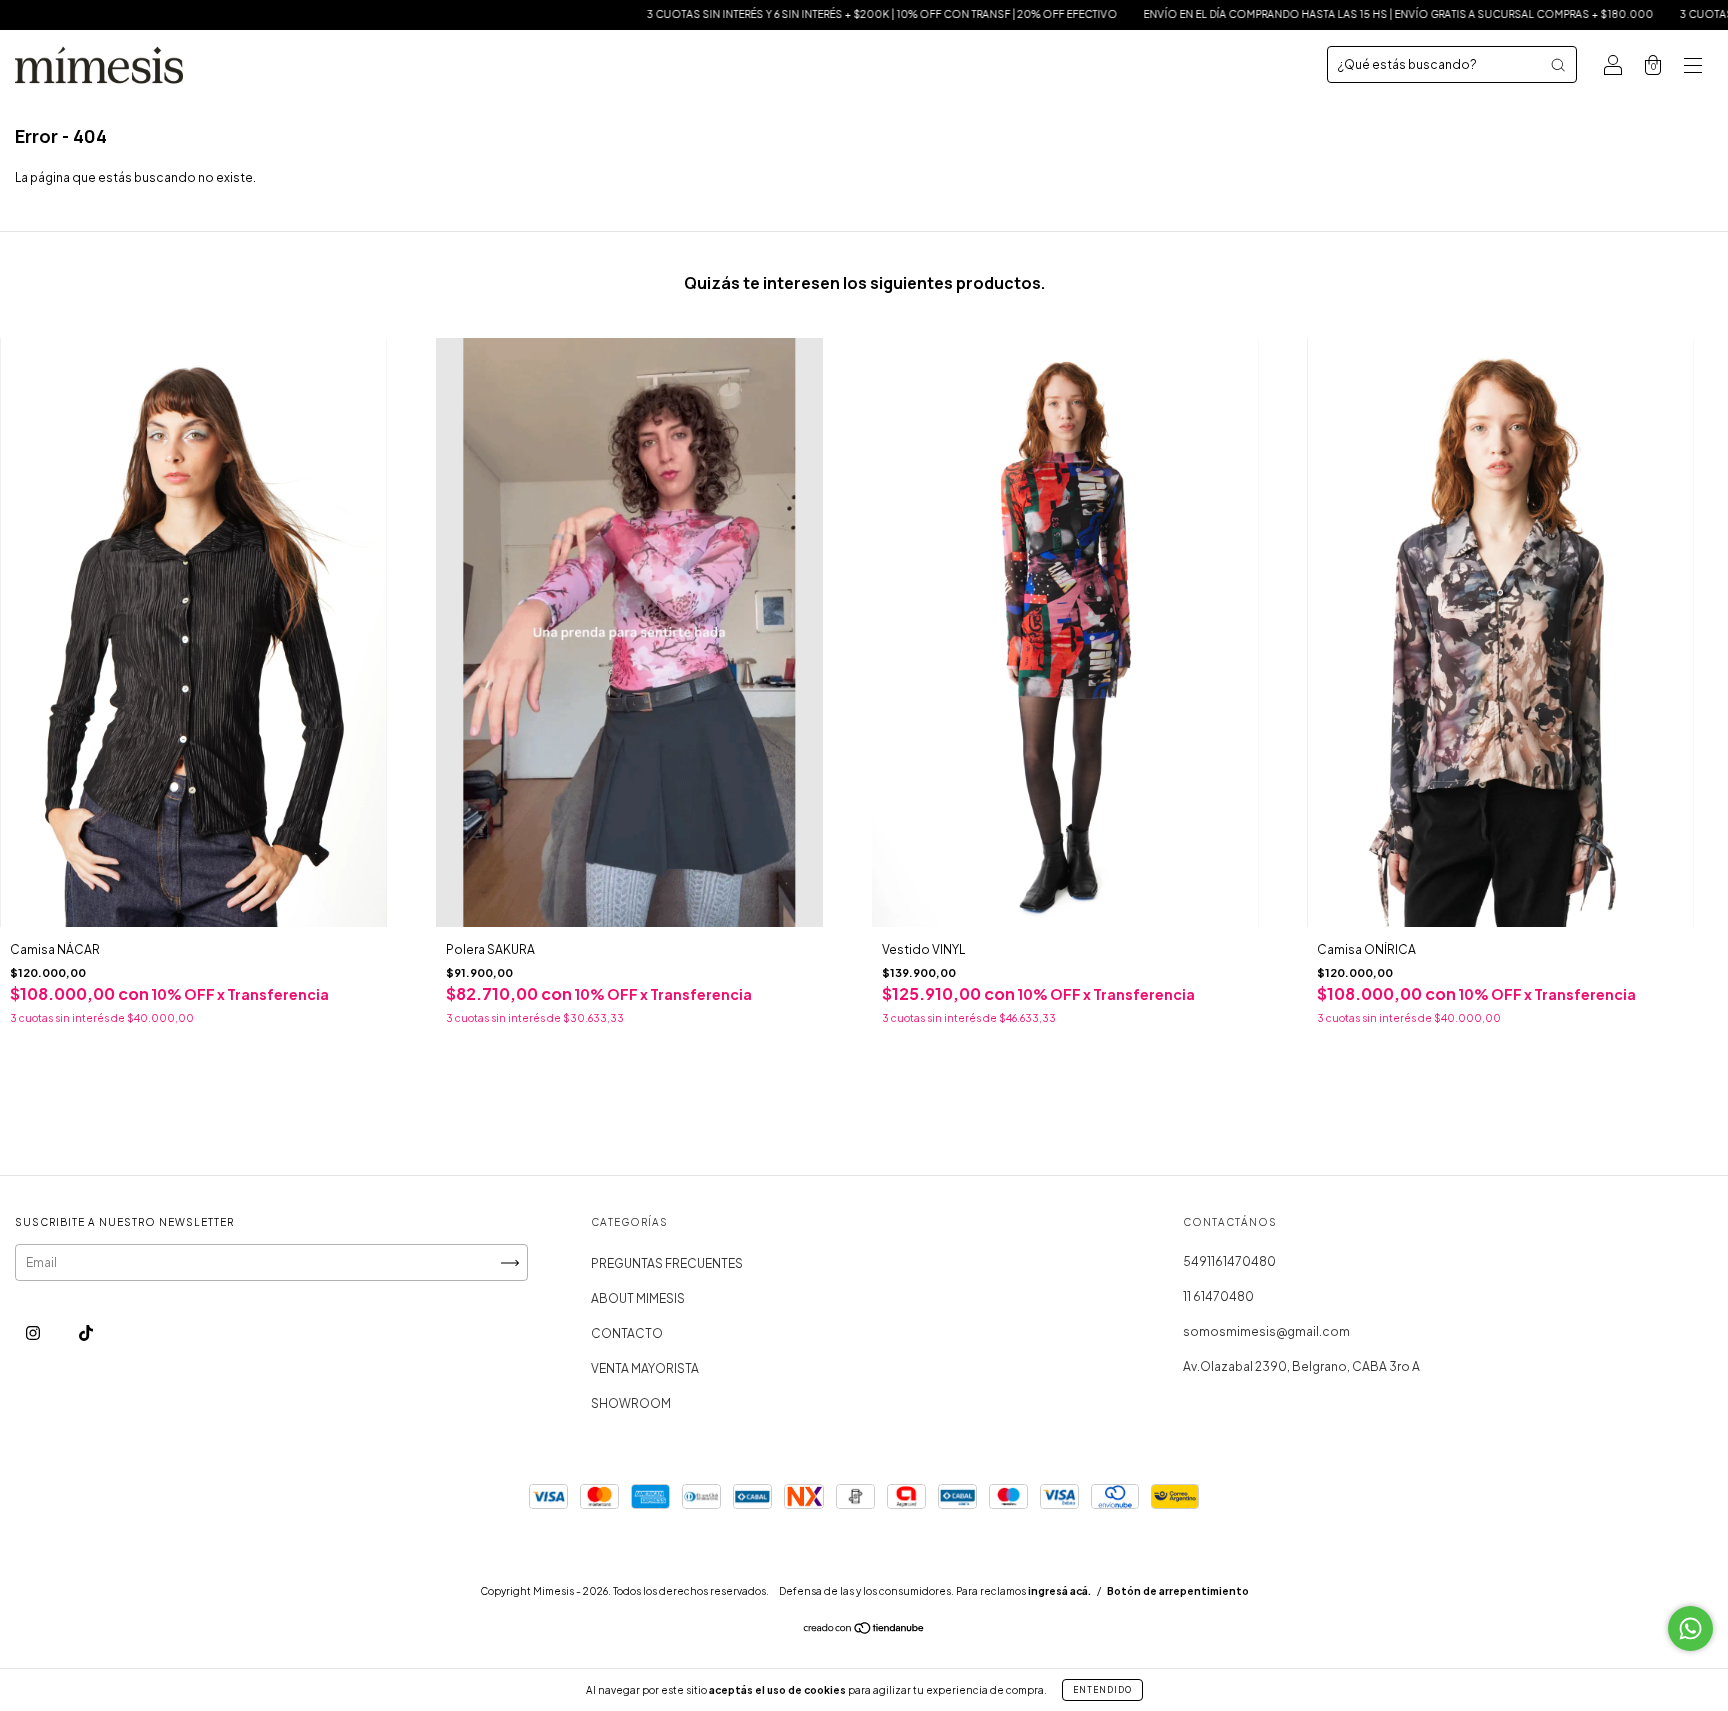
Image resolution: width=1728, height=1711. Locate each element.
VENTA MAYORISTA (645, 1368)
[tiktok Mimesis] (86, 1332)
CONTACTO (627, 1333)
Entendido (1102, 1690)
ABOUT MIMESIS (638, 1298)
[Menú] (1693, 67)
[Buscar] (1558, 65)
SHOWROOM (631, 1403)
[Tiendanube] (864, 1630)
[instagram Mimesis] (34, 1332)
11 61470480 (1218, 1296)
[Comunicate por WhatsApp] (1690, 1628)
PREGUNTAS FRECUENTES (667, 1263)
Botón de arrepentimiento (1178, 1591)
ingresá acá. (1059, 1591)
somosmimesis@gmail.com (1266, 1331)
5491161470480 (1229, 1261)
